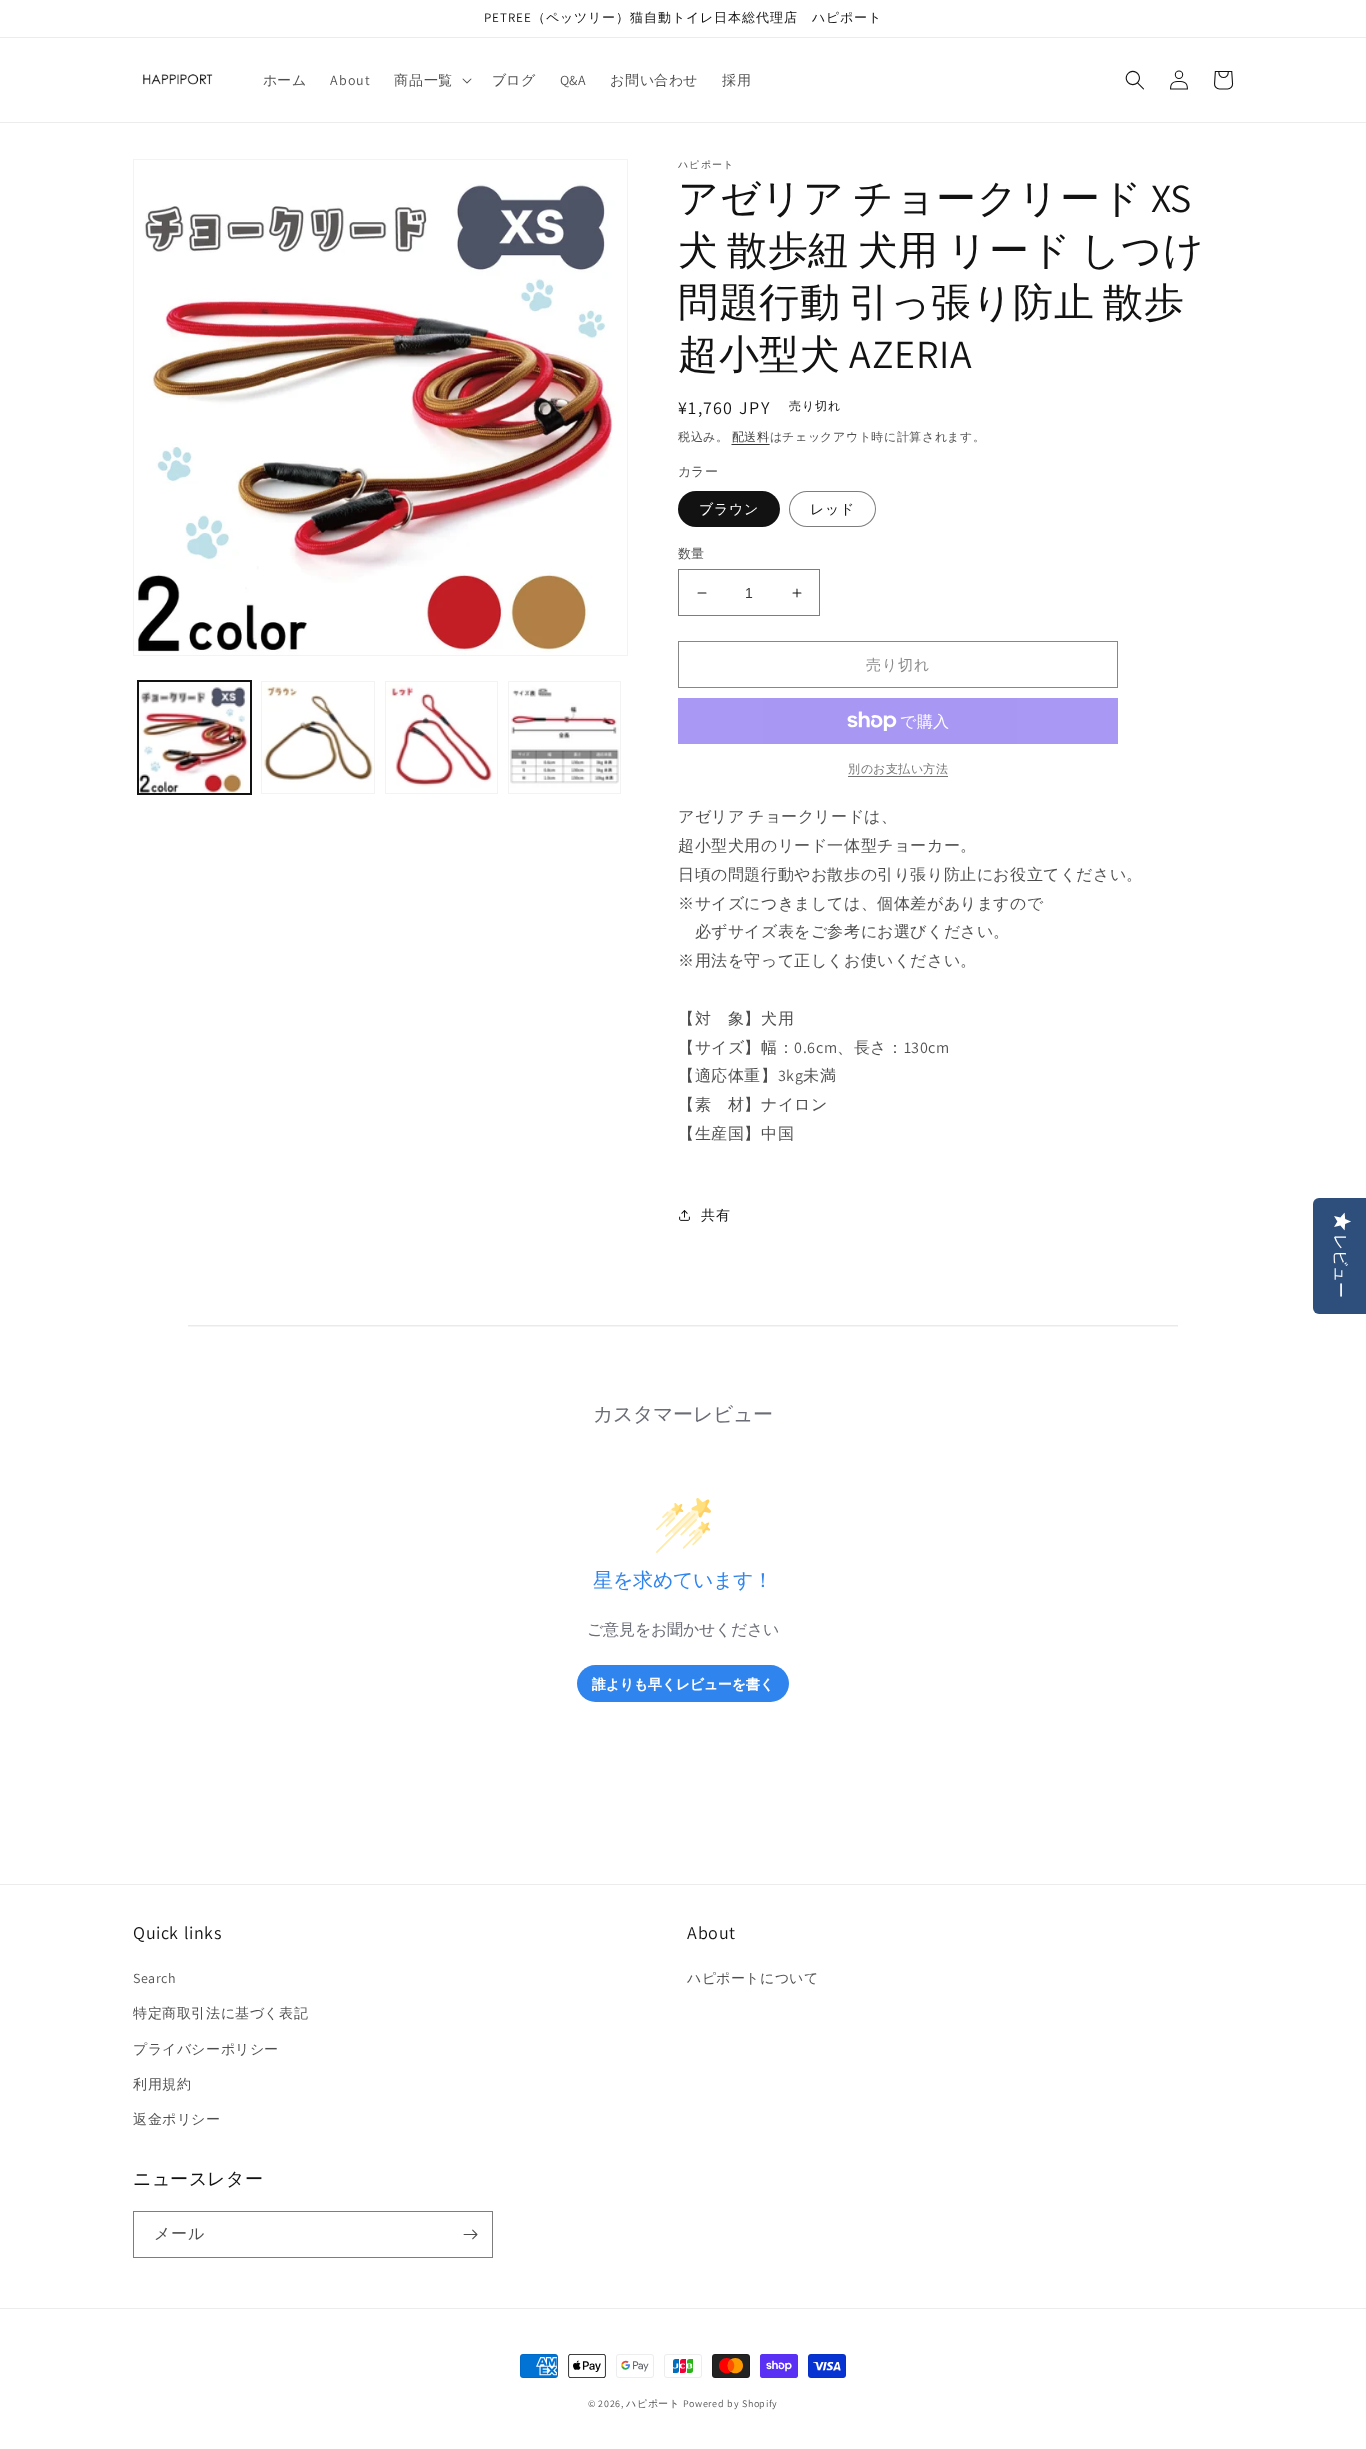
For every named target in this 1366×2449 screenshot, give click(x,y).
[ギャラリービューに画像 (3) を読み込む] (441, 737)
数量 (691, 553)
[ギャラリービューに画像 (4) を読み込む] (564, 737)
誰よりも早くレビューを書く (683, 1683)
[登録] (470, 2234)
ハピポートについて (752, 1978)
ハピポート (653, 2403)
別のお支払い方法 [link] (898, 768)
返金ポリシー (177, 2119)
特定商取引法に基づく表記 (220, 2013)
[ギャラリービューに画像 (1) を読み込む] (194, 737)
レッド (832, 509)
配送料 (751, 436)
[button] (430, 80)
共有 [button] (715, 1215)
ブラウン (729, 509)
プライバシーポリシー (206, 2049)
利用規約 (162, 2084)
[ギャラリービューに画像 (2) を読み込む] (317, 737)
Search (155, 1978)
